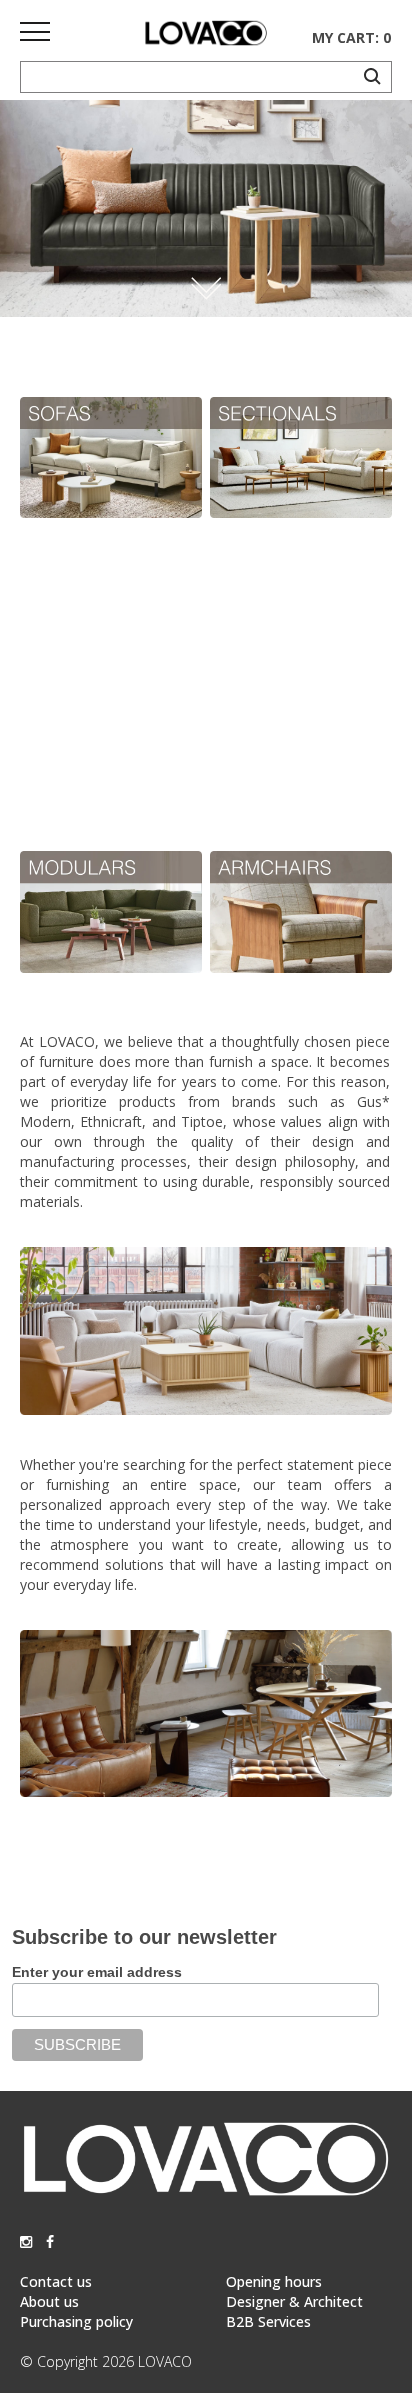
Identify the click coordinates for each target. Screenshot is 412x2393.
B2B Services (268, 2321)
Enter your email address (97, 1972)
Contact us (56, 2281)
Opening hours (274, 2281)
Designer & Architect (294, 2301)
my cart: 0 (351, 37)
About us (49, 2301)
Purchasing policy (76, 2321)
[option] (206, 208)
